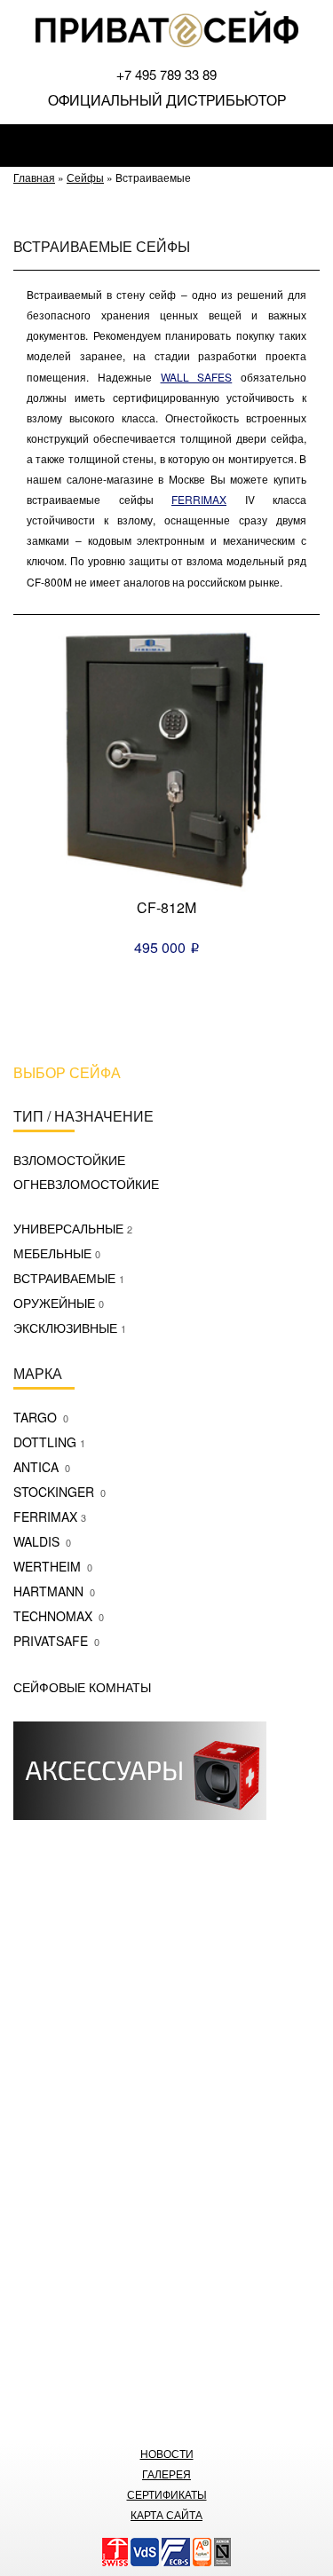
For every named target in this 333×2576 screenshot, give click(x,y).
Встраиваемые (69, 1278)
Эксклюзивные (70, 1327)
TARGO (41, 1417)
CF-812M (166, 907)
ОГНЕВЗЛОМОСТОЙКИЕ (86, 1184)
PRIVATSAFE (56, 1641)
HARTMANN (54, 1591)
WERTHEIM (53, 1566)
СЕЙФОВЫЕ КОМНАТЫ (82, 1687)
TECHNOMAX (59, 1616)
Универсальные (73, 1228)
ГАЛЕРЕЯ (166, 2474)
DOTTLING (49, 1442)
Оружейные (59, 1303)
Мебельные (57, 1253)
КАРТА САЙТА (166, 2514)
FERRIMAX (50, 1516)
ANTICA (42, 1467)
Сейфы (85, 177)
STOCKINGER (59, 1492)
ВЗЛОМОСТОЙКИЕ (69, 1160)
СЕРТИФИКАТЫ (167, 2494)
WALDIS (42, 1541)
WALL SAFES (197, 377)
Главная (34, 177)
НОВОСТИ (167, 2453)
